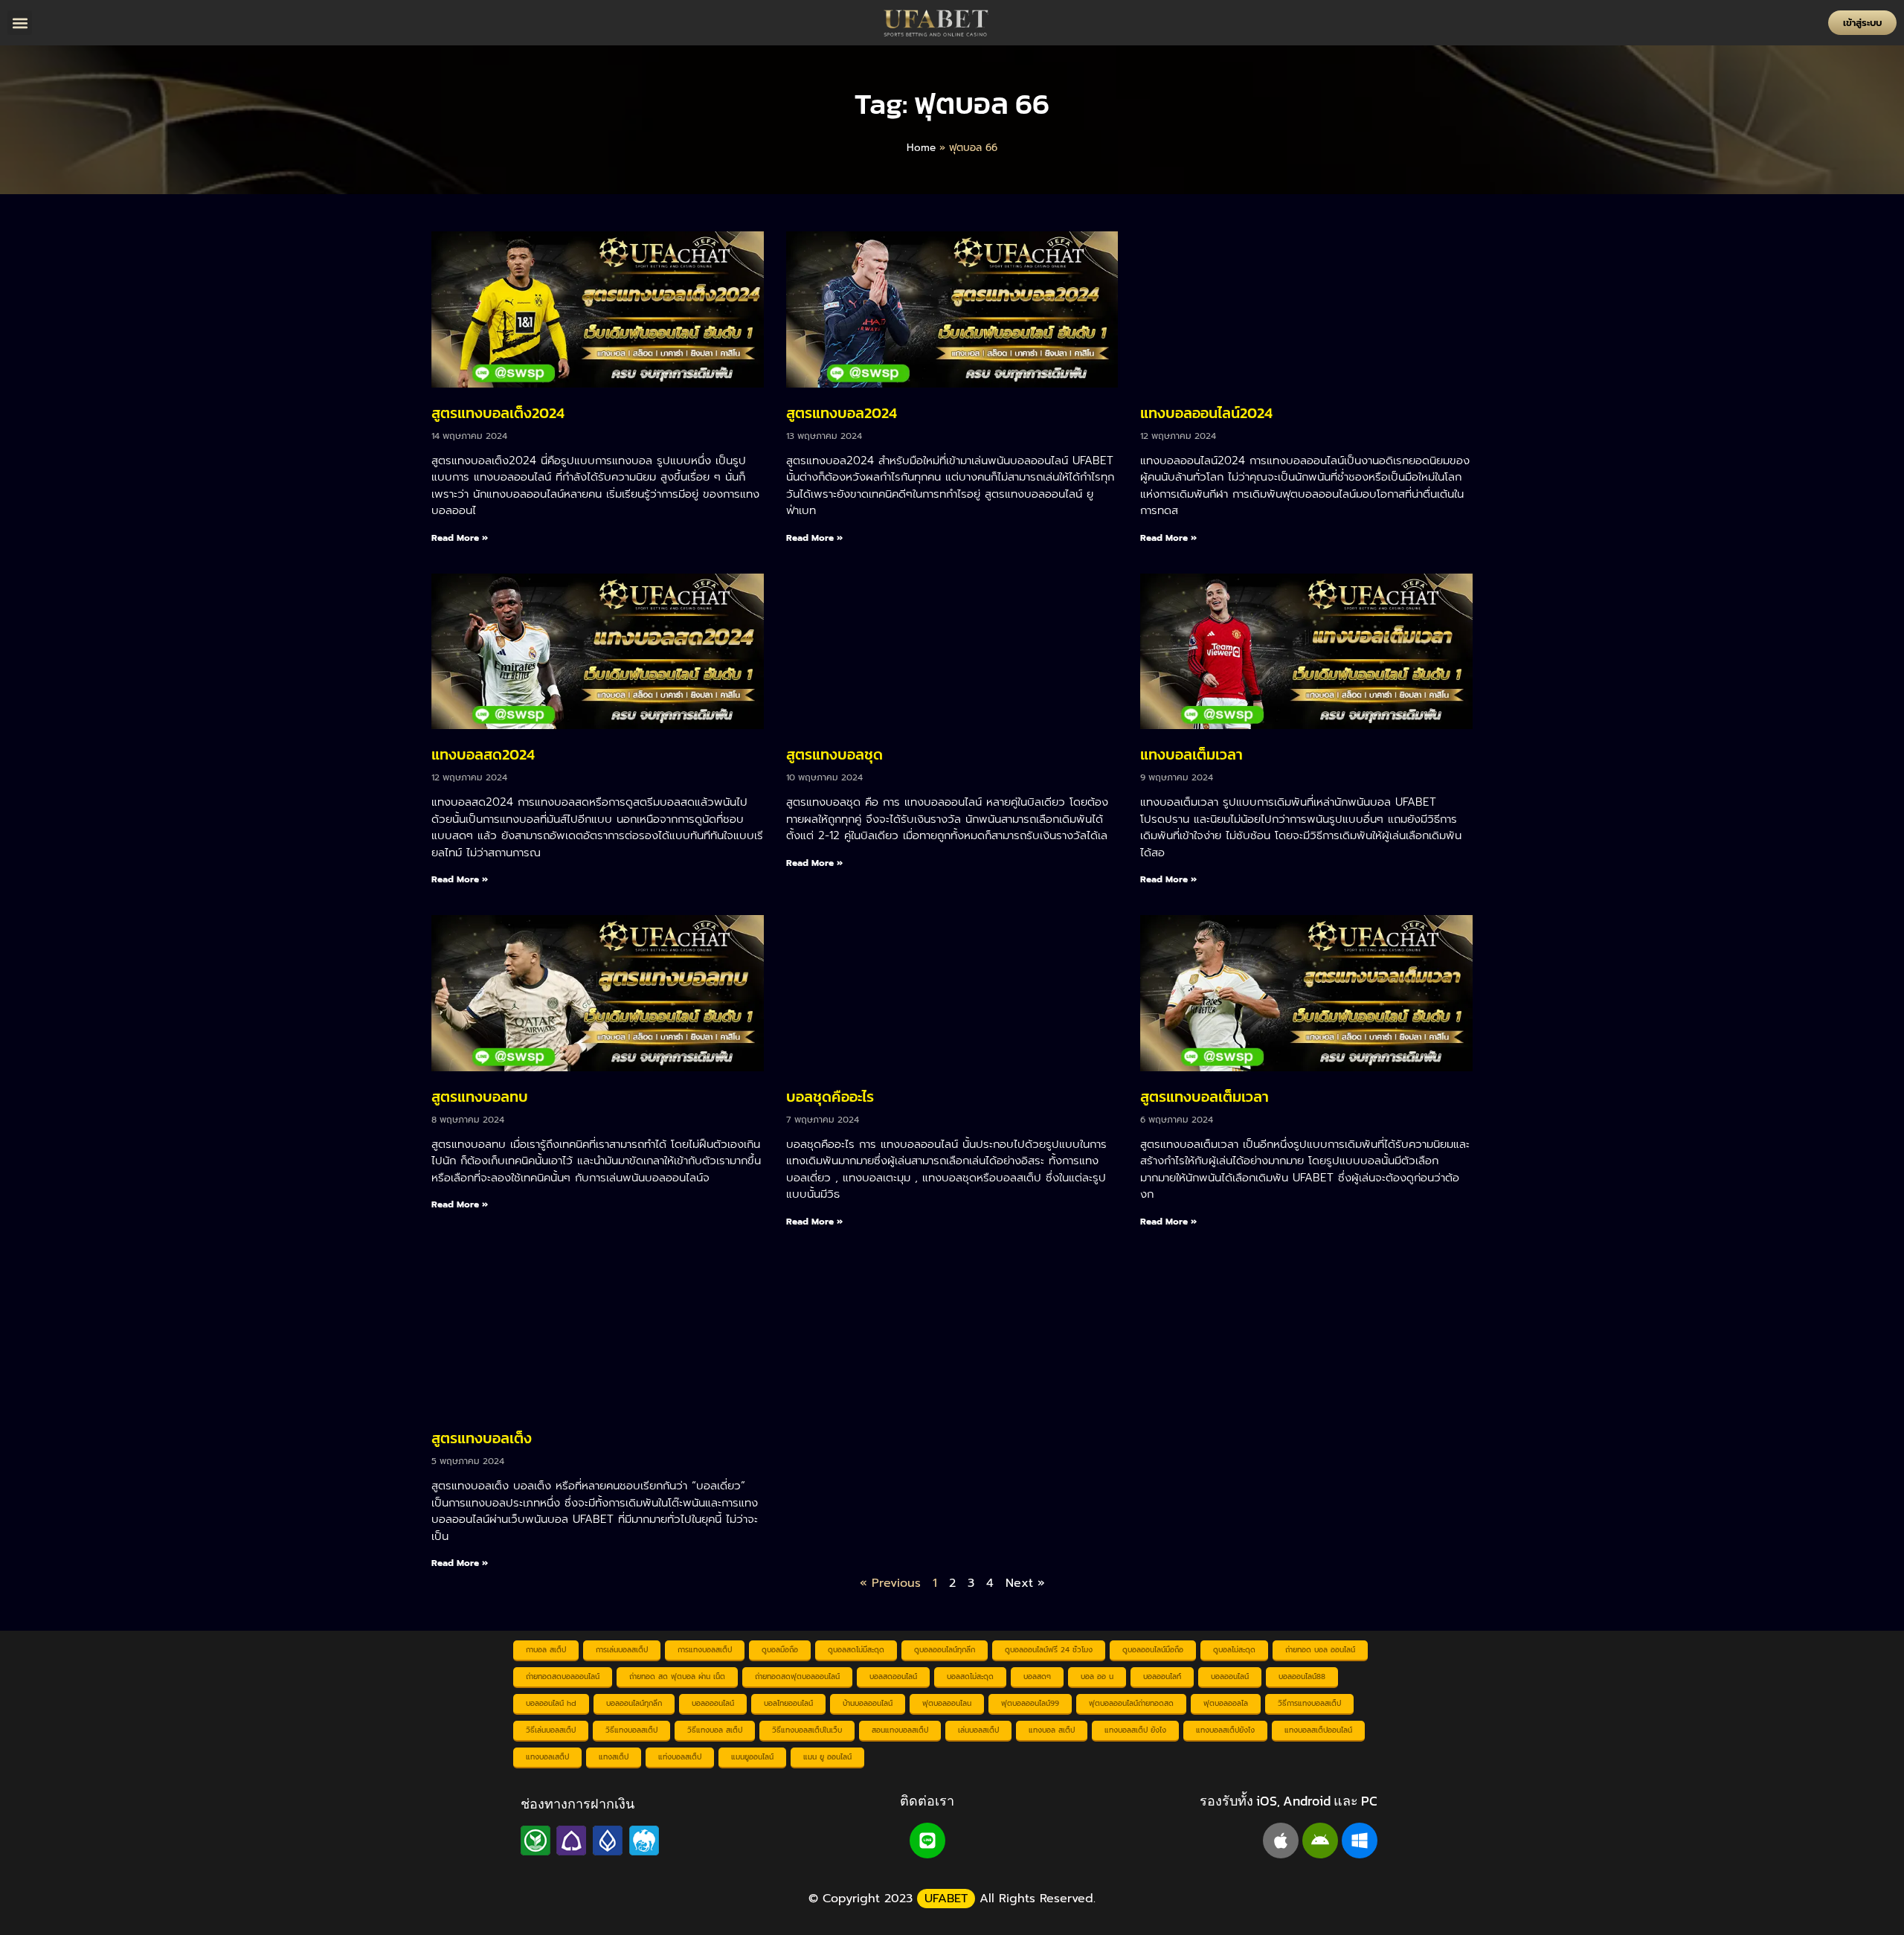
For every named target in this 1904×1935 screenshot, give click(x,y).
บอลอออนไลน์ (713, 1703)
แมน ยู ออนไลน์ (827, 1757)
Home (921, 148)
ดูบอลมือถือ (780, 1650)
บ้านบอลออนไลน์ (868, 1703)
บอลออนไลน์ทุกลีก (634, 1703)
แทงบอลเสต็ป (547, 1757)
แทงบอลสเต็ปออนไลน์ (1318, 1730)
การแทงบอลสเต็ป (705, 1650)
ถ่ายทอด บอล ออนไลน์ (1320, 1650)
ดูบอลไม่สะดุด (1234, 1650)
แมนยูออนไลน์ (752, 1757)
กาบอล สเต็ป (546, 1650)
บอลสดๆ (1037, 1676)
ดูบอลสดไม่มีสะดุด (856, 1650)
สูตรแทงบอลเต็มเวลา (1205, 1097)
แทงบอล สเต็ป (1052, 1730)
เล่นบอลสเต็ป (978, 1730)
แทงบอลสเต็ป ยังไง (1135, 1730)
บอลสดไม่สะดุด (970, 1676)
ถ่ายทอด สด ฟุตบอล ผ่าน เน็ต (677, 1676)
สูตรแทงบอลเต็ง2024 (498, 413)
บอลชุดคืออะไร (830, 1097)
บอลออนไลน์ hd (551, 1703)
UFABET (946, 1899)
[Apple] (1281, 1841)
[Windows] (1360, 1841)
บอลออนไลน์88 (1302, 1676)
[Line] (927, 1841)
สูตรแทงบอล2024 (842, 413)
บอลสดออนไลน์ (893, 1676)
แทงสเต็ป (614, 1757)
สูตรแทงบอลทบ (480, 1097)
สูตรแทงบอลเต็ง (482, 1438)
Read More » (460, 538)
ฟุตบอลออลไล (1226, 1703)
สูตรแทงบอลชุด (834, 754)
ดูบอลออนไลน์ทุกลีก (945, 1650)
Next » (1025, 1583)
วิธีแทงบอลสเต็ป (631, 1730)
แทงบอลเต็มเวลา (1191, 754)
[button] (20, 23)
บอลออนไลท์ (1162, 1676)
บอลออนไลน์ (1230, 1676)
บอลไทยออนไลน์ (788, 1703)
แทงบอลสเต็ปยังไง (1225, 1730)
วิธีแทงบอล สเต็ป (715, 1730)
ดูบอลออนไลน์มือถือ (1153, 1650)
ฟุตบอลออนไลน (947, 1703)
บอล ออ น (1097, 1676)
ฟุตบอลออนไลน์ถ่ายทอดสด (1131, 1703)
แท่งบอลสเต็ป (680, 1757)
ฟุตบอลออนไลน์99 (1030, 1703)
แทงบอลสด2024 (483, 754)
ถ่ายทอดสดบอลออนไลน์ (563, 1676)
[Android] (1320, 1841)
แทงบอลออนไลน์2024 (1206, 413)
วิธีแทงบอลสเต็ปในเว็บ (807, 1730)
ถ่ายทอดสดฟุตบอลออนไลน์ (797, 1676)
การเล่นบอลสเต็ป (622, 1650)
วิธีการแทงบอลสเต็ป (1309, 1703)
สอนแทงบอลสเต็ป (900, 1730)
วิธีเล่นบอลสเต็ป (551, 1730)
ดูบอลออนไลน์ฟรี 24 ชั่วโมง (1049, 1650)
